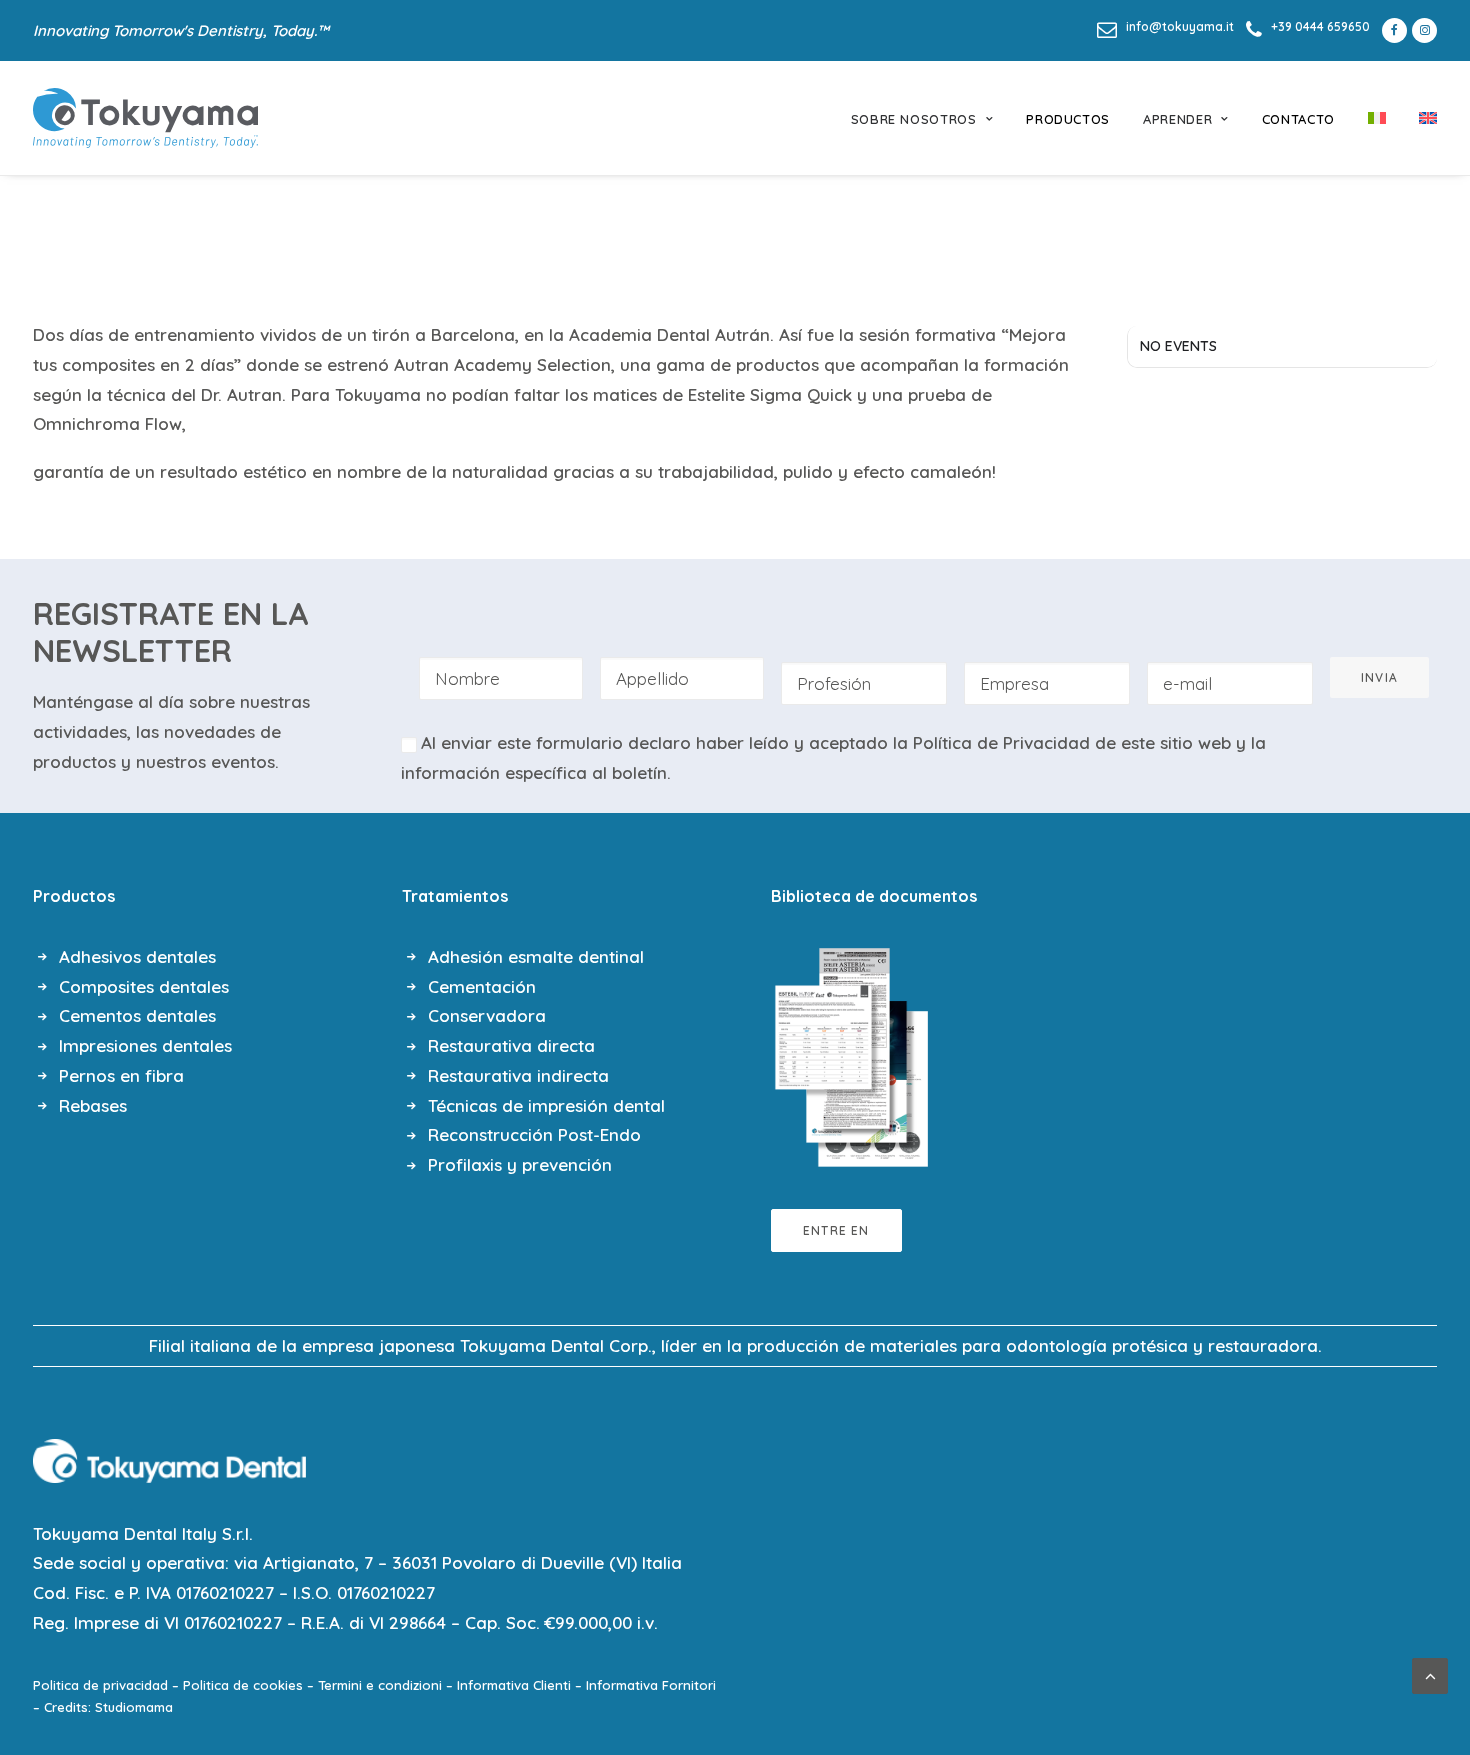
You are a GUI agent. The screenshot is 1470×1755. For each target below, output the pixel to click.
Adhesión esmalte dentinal (536, 956)
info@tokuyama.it (1180, 26)
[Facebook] (1391, 30)
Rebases (93, 1105)
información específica (494, 772)
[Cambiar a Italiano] (1377, 118)
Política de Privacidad (1001, 742)
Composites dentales (144, 986)
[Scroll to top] (1430, 1673)
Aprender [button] (1177, 119)
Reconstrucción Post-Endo (534, 1134)
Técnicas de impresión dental (546, 1105)
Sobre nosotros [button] (914, 119)
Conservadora (487, 1015)
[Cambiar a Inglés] (1421, 118)
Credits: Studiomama (108, 1707)
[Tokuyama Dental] (145, 118)
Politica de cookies (243, 1685)
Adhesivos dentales (137, 956)
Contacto (1298, 119)
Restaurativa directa (511, 1045)
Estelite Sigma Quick (770, 394)
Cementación (482, 986)
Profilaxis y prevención (520, 1164)
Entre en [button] (836, 1230)
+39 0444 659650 (1320, 26)
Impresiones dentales (145, 1045)
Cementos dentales (137, 1015)
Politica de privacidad (100, 1685)
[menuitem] (1165, 26)
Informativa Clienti (514, 1685)
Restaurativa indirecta (518, 1075)
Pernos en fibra (121, 1075)
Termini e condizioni (380, 1685)
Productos (1068, 119)
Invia (1379, 677)
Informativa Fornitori (651, 1685)
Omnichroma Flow (107, 423)
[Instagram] (1424, 30)
